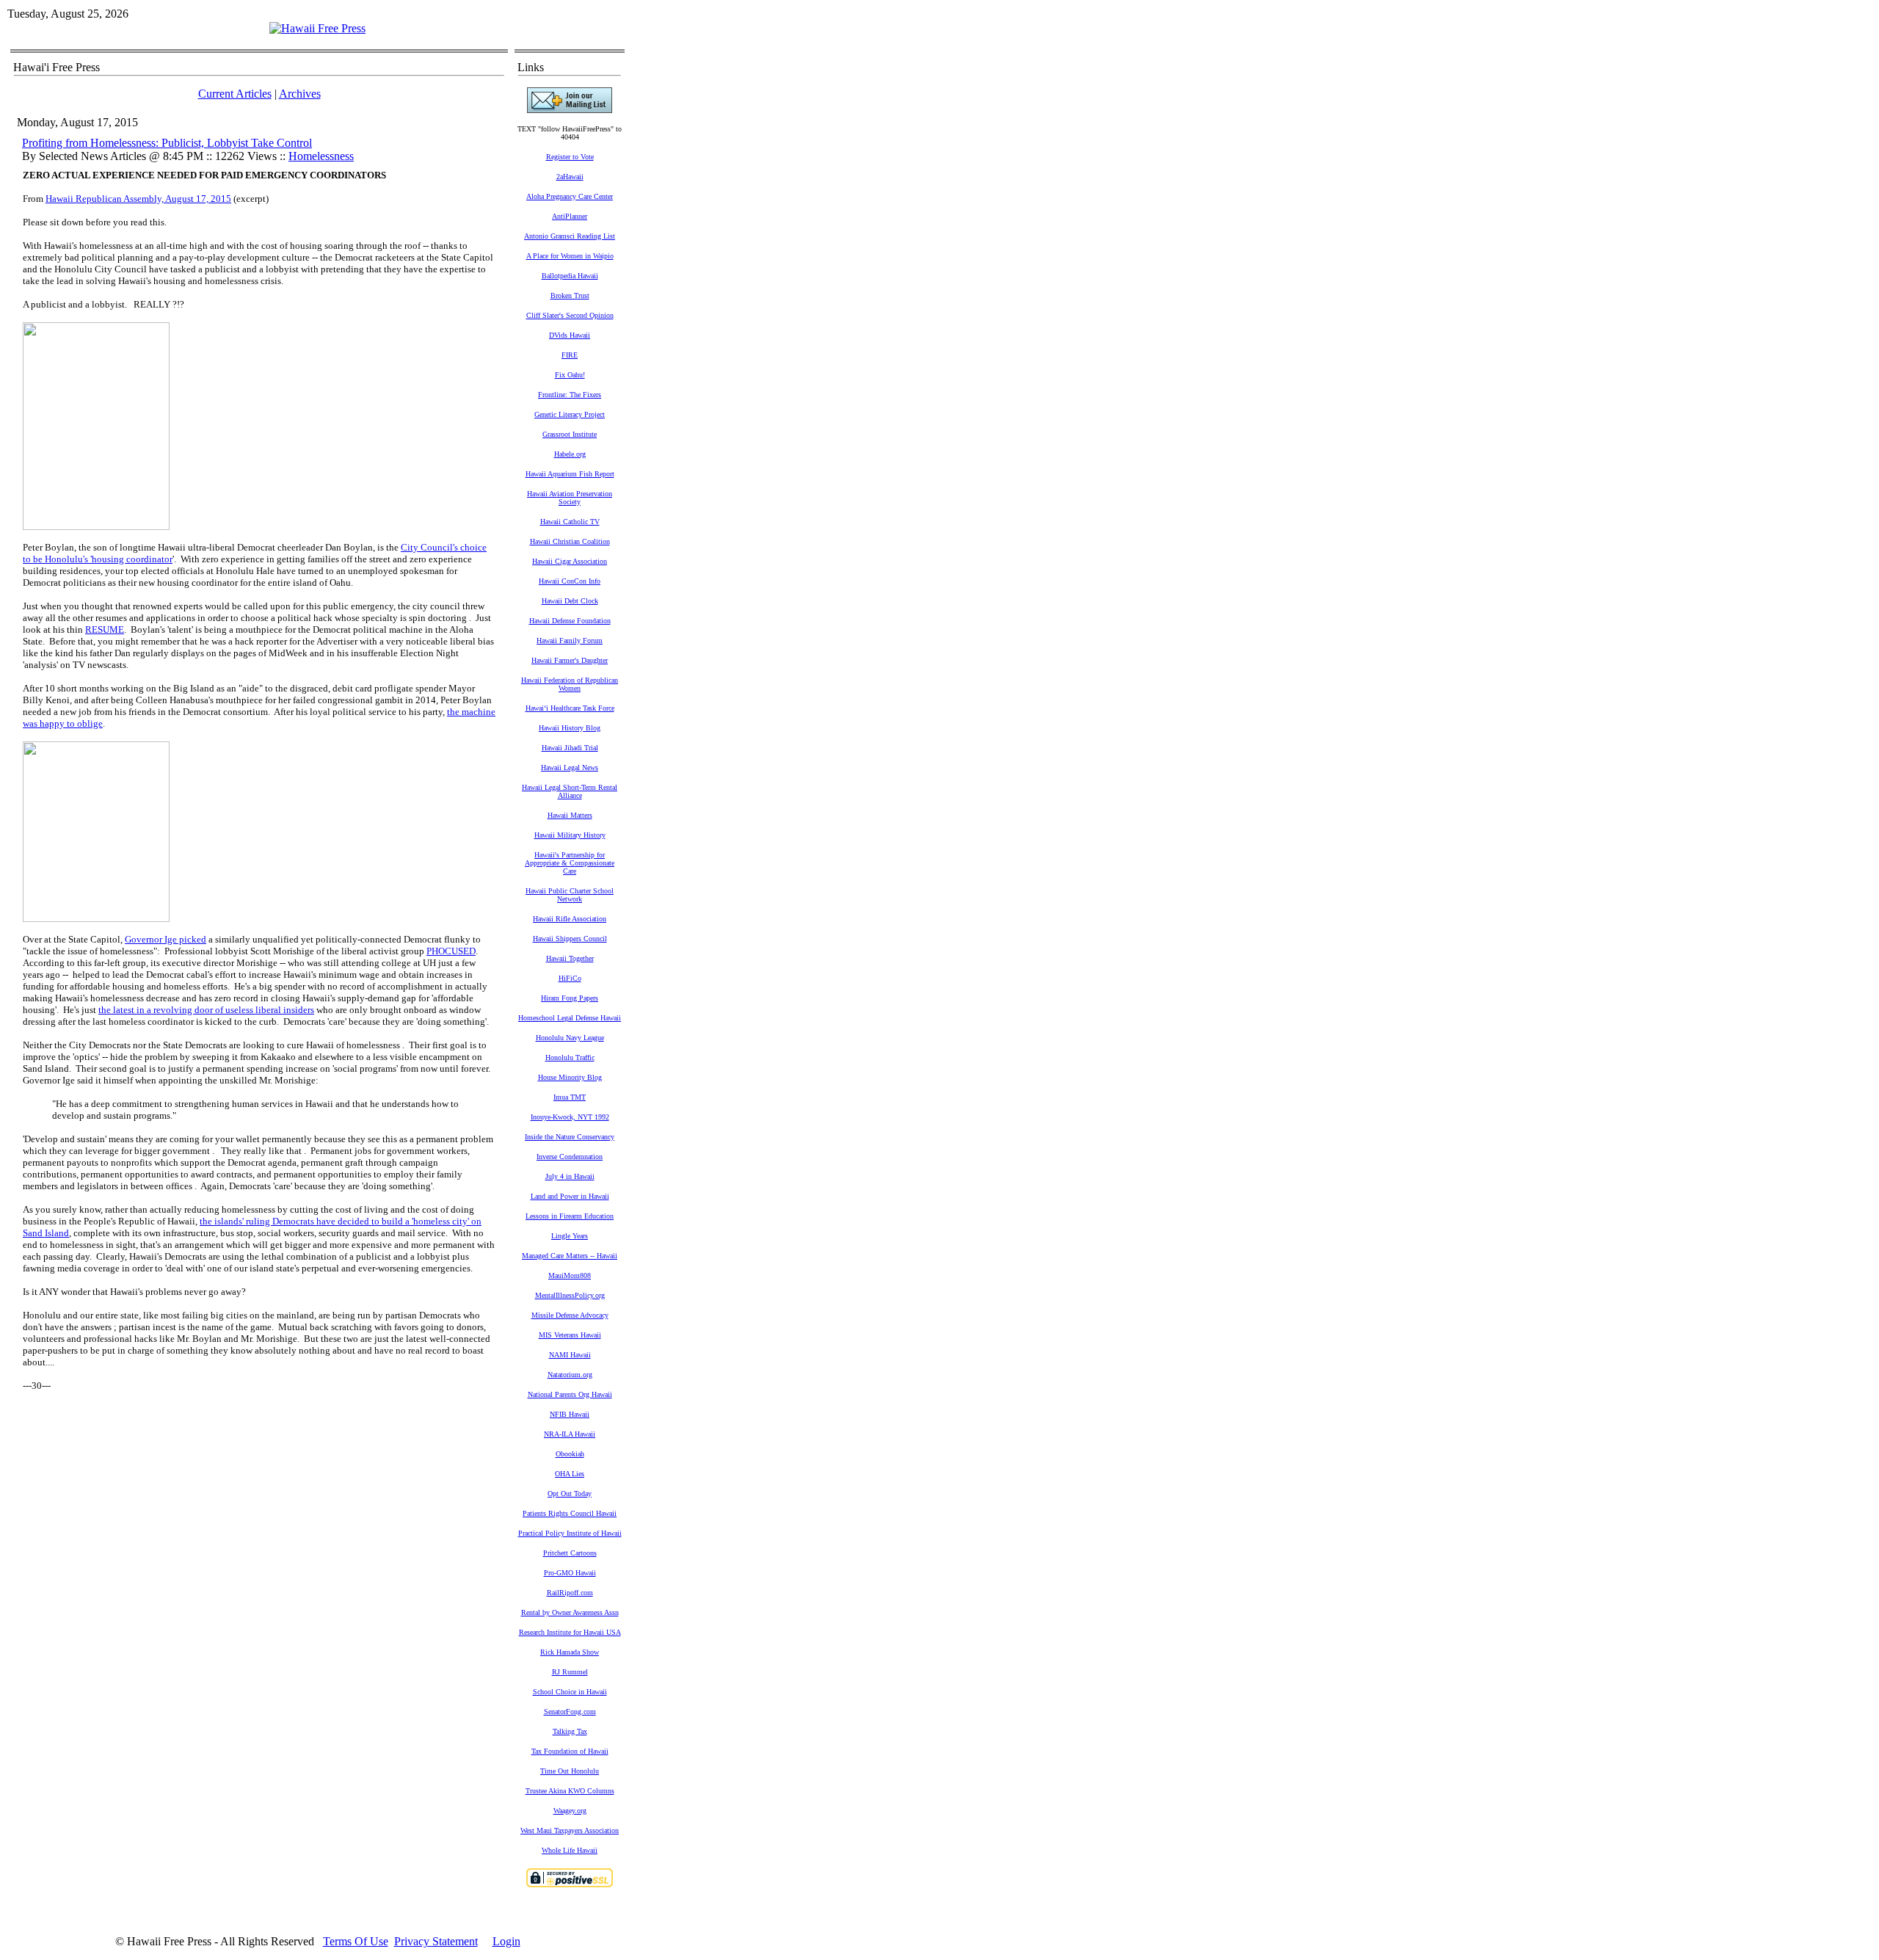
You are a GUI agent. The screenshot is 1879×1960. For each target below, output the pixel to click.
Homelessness (321, 156)
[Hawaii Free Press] (317, 28)
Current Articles (235, 94)
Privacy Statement (436, 1941)
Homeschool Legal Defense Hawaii (570, 1018)
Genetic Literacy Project (570, 414)
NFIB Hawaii (570, 1414)
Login (506, 1941)
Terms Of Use (356, 1941)
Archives (300, 94)
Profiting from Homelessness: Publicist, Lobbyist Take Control (167, 143)
